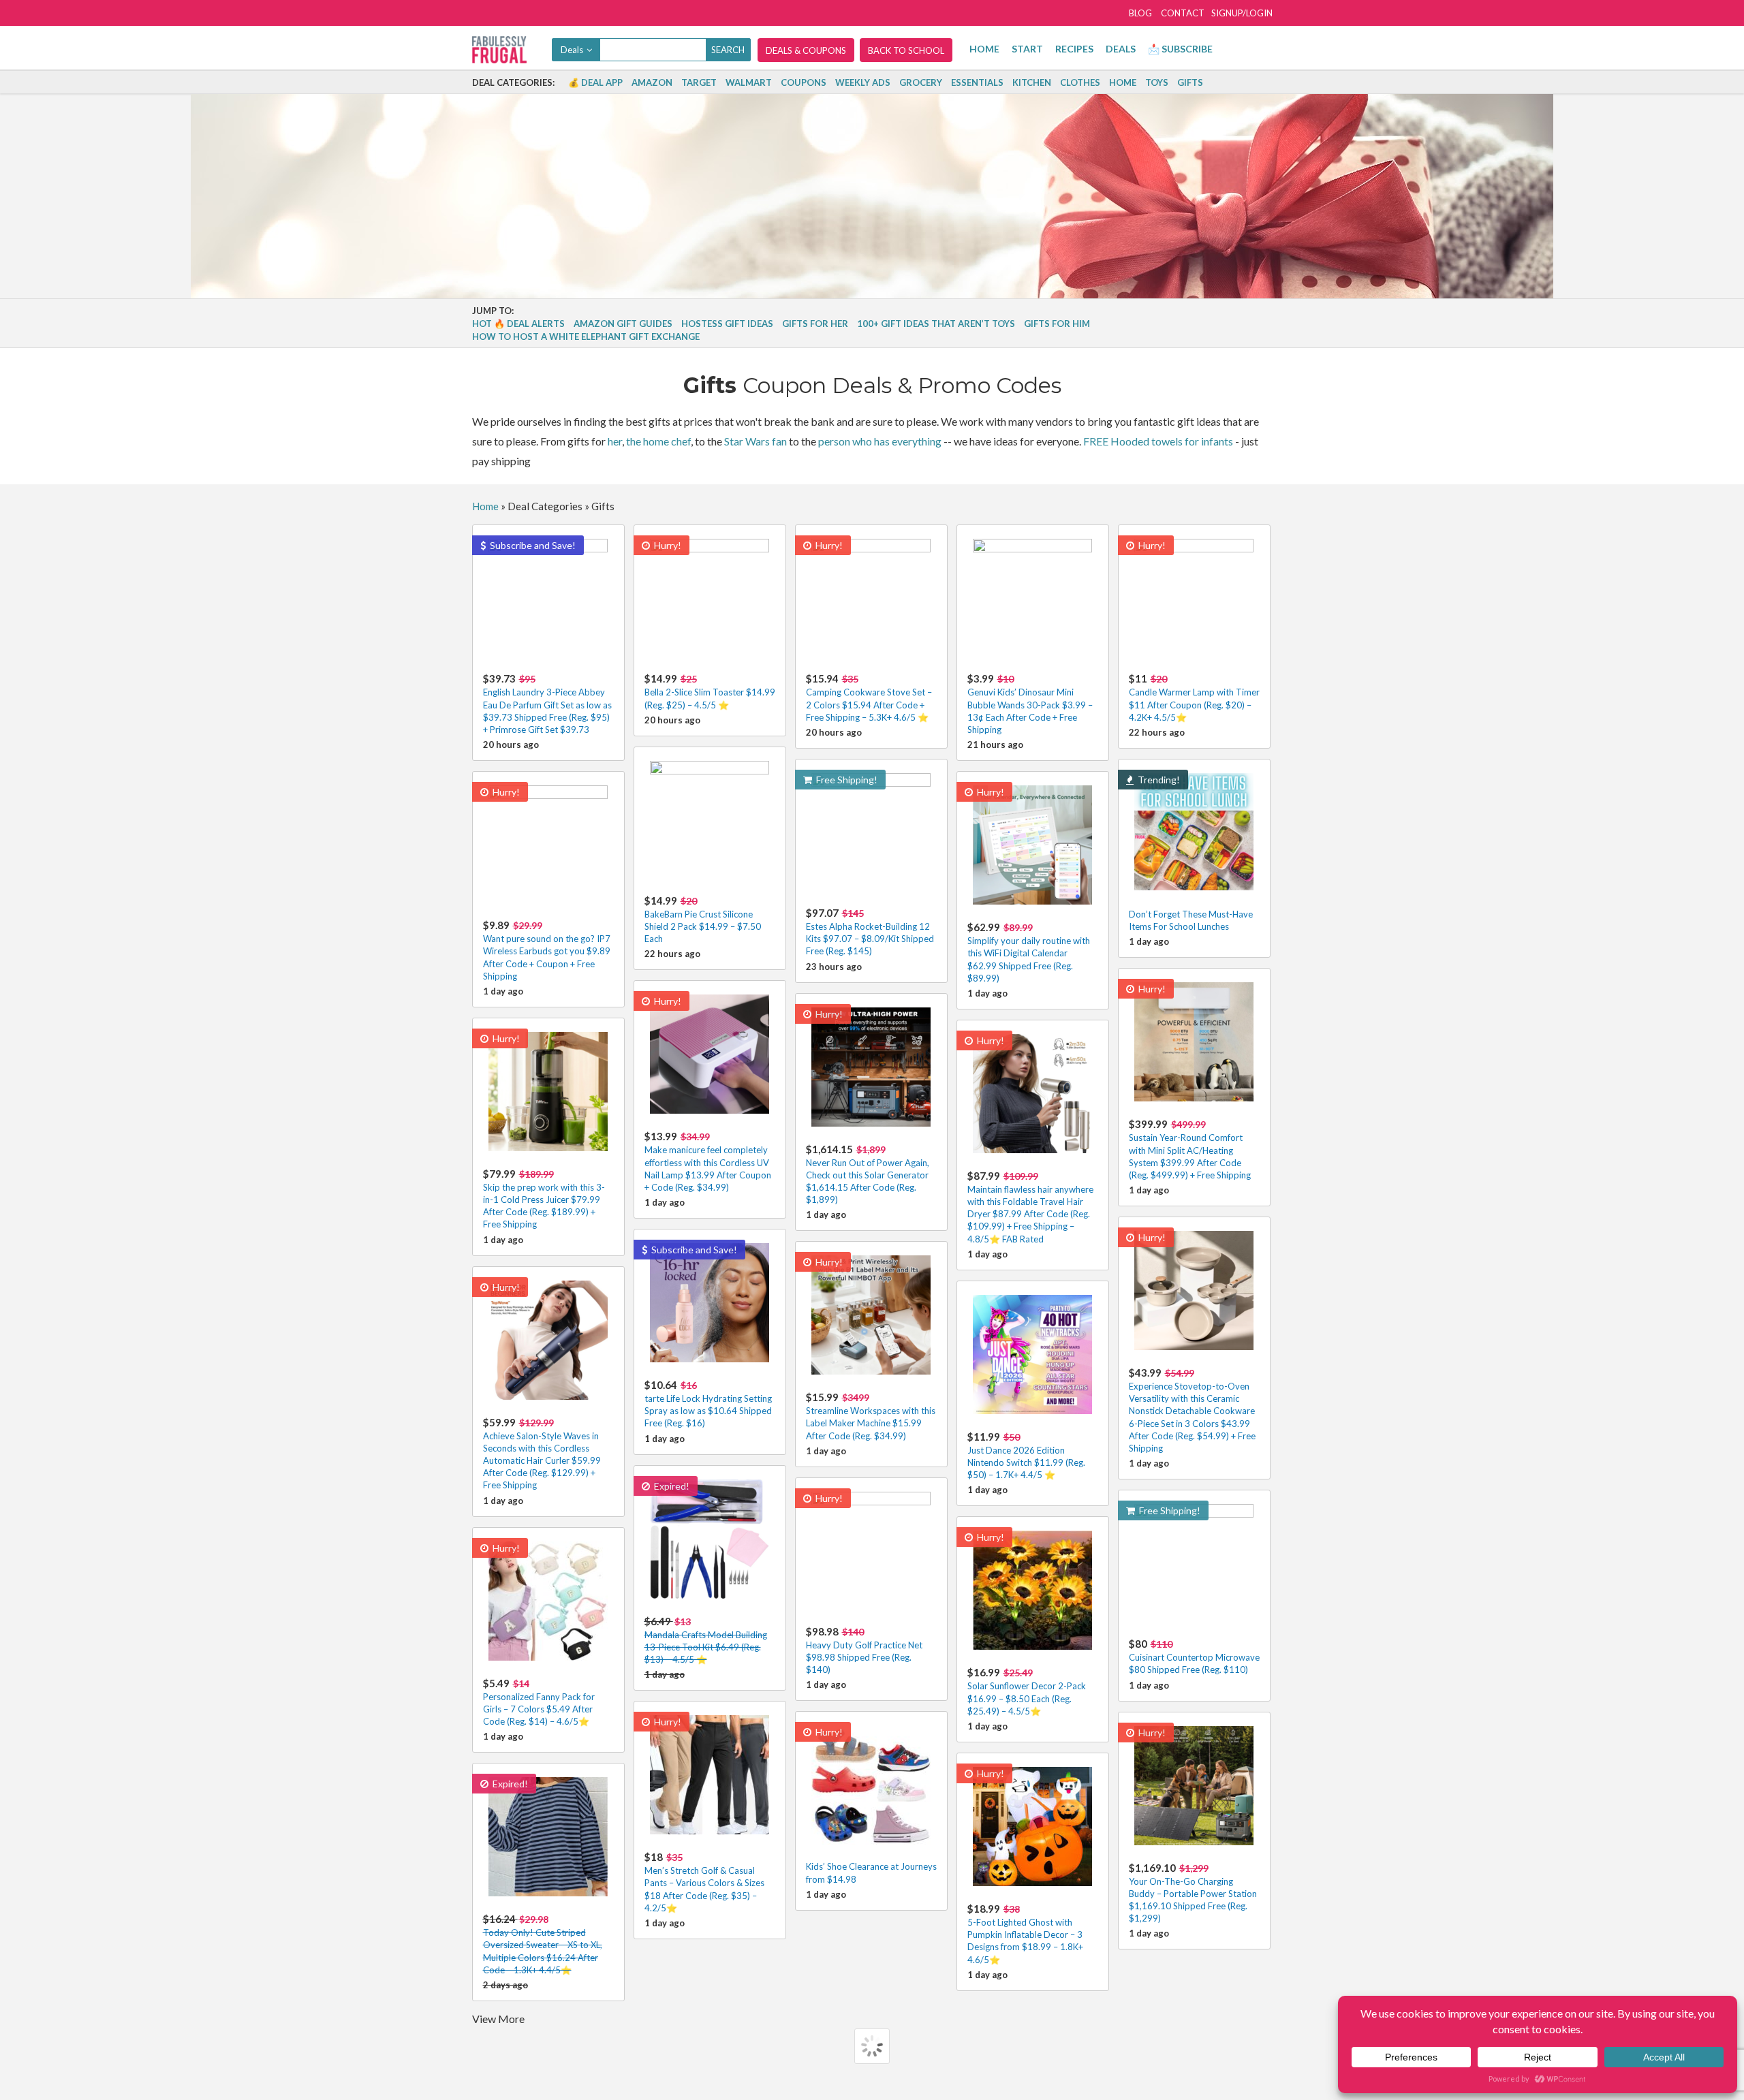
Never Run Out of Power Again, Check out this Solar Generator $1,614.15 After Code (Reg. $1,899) (868, 1174)
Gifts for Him (1057, 324)
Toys (1157, 82)
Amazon (652, 82)
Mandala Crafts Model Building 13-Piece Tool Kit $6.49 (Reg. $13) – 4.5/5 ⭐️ (706, 1640)
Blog (1140, 13)
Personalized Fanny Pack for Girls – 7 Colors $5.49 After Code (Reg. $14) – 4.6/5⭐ (539, 1702)
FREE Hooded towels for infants (1158, 441)
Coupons (804, 82)
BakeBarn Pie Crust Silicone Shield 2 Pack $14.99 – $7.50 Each (703, 919)
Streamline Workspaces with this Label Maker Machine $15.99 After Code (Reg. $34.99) (871, 1416)
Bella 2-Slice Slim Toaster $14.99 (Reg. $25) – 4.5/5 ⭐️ (710, 691)
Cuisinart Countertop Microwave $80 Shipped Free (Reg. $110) (1194, 1656)
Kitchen (1032, 82)
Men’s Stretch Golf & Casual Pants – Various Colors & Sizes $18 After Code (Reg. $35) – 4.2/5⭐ (704, 1882)
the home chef (658, 441)
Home (984, 49)
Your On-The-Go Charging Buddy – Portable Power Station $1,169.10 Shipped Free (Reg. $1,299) (1193, 1893)
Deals (1121, 49)
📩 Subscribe (1180, 49)
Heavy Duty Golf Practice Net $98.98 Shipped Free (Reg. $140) (864, 1650)
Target (699, 82)
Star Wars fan (756, 441)
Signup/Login (1242, 13)
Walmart (749, 82)
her (615, 441)
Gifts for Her (815, 324)
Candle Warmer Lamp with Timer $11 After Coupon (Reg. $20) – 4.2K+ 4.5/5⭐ (1194, 697)
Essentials (977, 82)
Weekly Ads (863, 82)
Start (1027, 49)
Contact (1183, 13)
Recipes (1074, 49)
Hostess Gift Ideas (727, 324)
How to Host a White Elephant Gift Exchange (586, 336)
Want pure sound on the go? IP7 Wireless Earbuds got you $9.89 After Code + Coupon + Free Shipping (547, 950)
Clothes (1080, 82)
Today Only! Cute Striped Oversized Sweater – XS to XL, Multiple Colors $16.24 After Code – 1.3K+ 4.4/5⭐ (543, 1944)
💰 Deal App (595, 82)
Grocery (921, 82)
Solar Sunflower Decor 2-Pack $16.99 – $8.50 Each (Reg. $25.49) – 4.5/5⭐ (1027, 1691)
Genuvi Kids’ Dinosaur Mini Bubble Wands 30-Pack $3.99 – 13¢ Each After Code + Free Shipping (1030, 704)
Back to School (906, 50)
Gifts (1190, 82)
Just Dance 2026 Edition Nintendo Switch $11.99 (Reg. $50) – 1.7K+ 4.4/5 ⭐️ (1026, 1455)
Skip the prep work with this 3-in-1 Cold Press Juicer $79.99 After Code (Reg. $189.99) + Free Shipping (544, 1199)
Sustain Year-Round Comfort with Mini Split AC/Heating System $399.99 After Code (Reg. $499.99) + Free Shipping (1190, 1149)
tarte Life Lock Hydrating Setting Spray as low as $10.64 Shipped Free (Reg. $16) (708, 1404)
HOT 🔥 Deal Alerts (518, 324)
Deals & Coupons (806, 50)
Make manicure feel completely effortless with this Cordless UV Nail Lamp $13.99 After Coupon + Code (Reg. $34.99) (708, 1161)
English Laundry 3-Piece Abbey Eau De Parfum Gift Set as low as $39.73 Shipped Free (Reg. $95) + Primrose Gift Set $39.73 (547, 704)
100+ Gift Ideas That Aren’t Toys (936, 324)
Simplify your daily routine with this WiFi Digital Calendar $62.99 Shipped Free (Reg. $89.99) (1029, 952)
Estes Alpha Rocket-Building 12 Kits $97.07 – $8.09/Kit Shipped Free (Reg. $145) (870, 931)
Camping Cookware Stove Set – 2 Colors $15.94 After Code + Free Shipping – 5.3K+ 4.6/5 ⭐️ (869, 697)
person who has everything (880, 441)
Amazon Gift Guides (623, 324)
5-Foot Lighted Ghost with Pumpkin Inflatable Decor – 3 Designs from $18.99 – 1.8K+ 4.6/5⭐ (1025, 1934)
